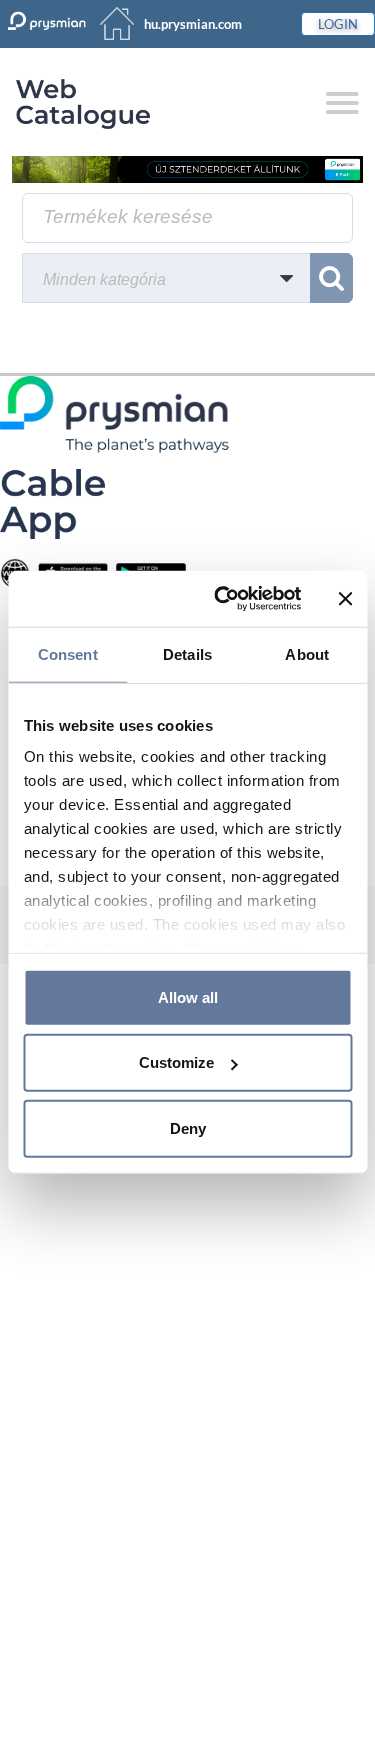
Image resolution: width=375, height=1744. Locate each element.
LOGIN (338, 24)
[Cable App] (52, 502)
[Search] (331, 278)
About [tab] (307, 653)
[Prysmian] (187, 168)
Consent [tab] (68, 653)
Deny (188, 1127)
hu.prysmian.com (193, 24)
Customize (176, 1062)
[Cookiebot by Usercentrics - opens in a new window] (223, 599)
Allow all (188, 996)
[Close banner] (345, 599)
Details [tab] (187, 653)
